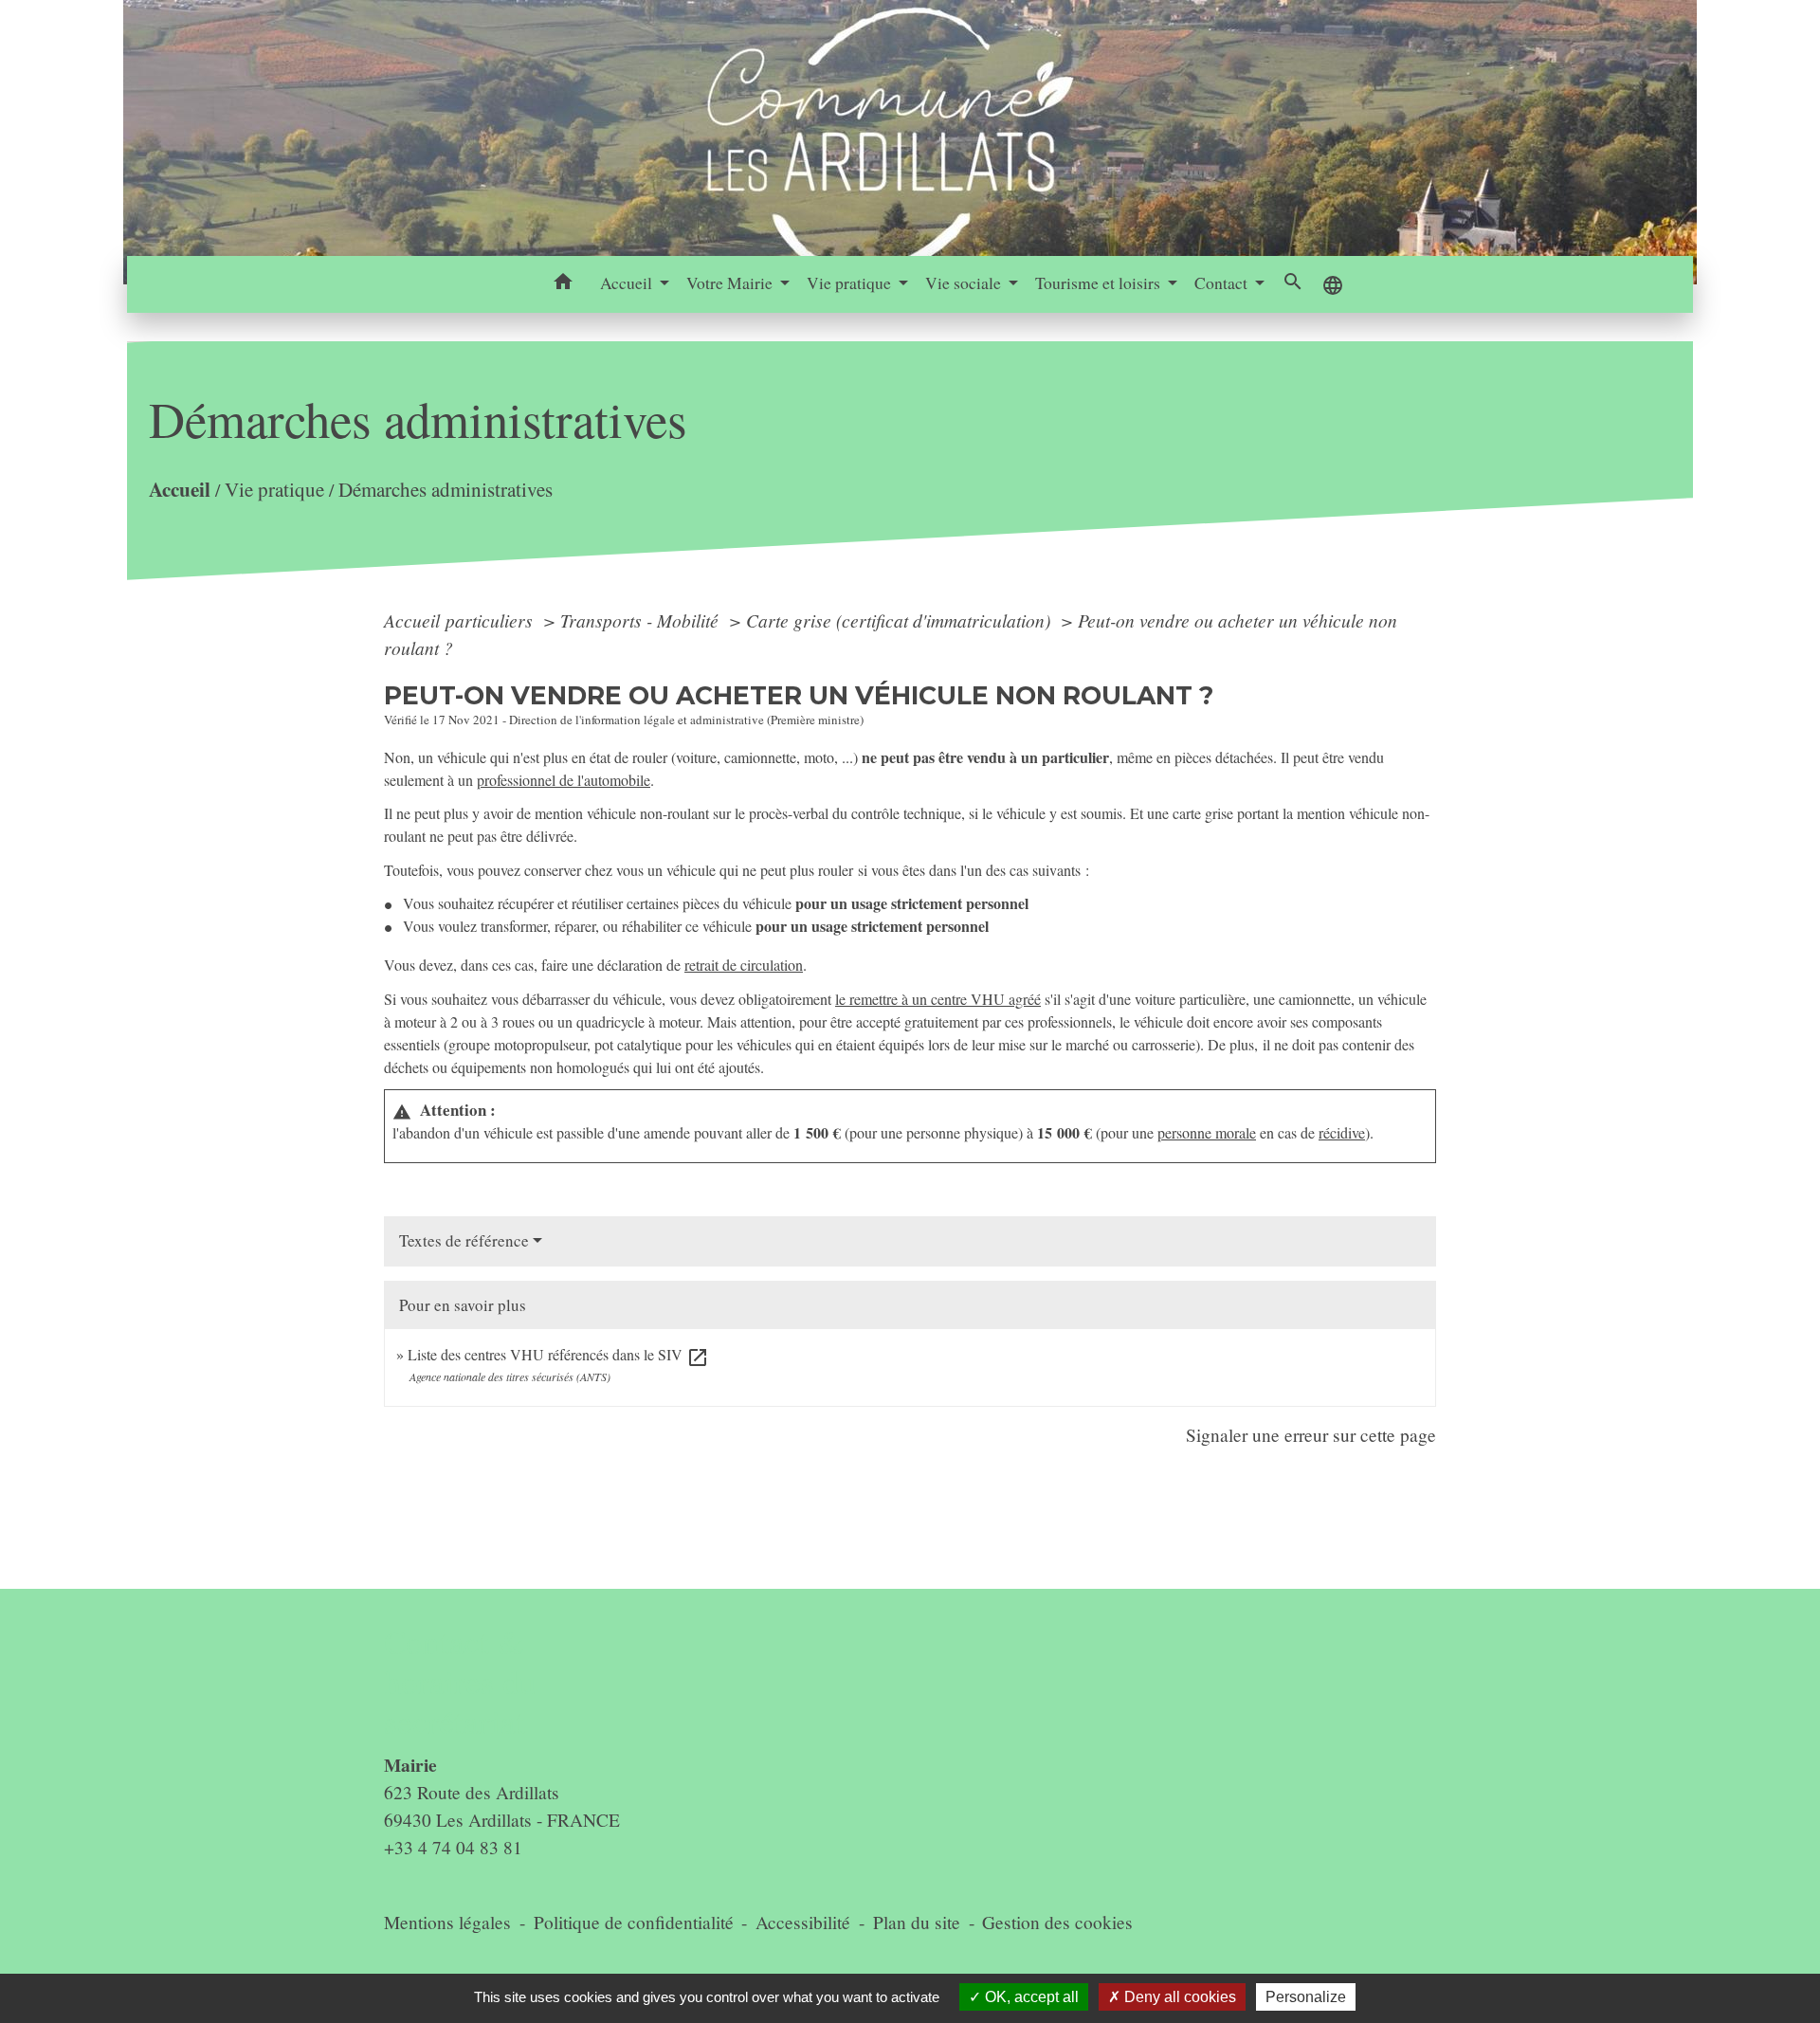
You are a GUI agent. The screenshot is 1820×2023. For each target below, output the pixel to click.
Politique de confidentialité (634, 1922)
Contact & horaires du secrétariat (460, 1682)
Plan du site (917, 1922)
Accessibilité (803, 1922)
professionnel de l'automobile (564, 780)
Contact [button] (1223, 282)
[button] (564, 284)
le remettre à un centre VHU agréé (938, 999)
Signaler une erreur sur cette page (1311, 1435)
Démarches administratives (446, 489)
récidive (1342, 1132)
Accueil (180, 489)
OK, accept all (1030, 1997)
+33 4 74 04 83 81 (453, 1847)
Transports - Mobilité (642, 620)
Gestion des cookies (1057, 1922)
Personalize (1306, 1997)
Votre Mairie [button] (731, 282)
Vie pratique (274, 489)
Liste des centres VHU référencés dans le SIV (558, 1354)
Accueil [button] (628, 282)
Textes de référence (464, 1240)
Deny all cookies (1178, 1997)
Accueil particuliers (461, 620)
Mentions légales (447, 1922)
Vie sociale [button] (965, 282)
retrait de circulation (744, 965)
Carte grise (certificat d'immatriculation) (901, 620)
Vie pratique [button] (851, 282)
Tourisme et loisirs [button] (1100, 282)
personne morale (1207, 1132)
